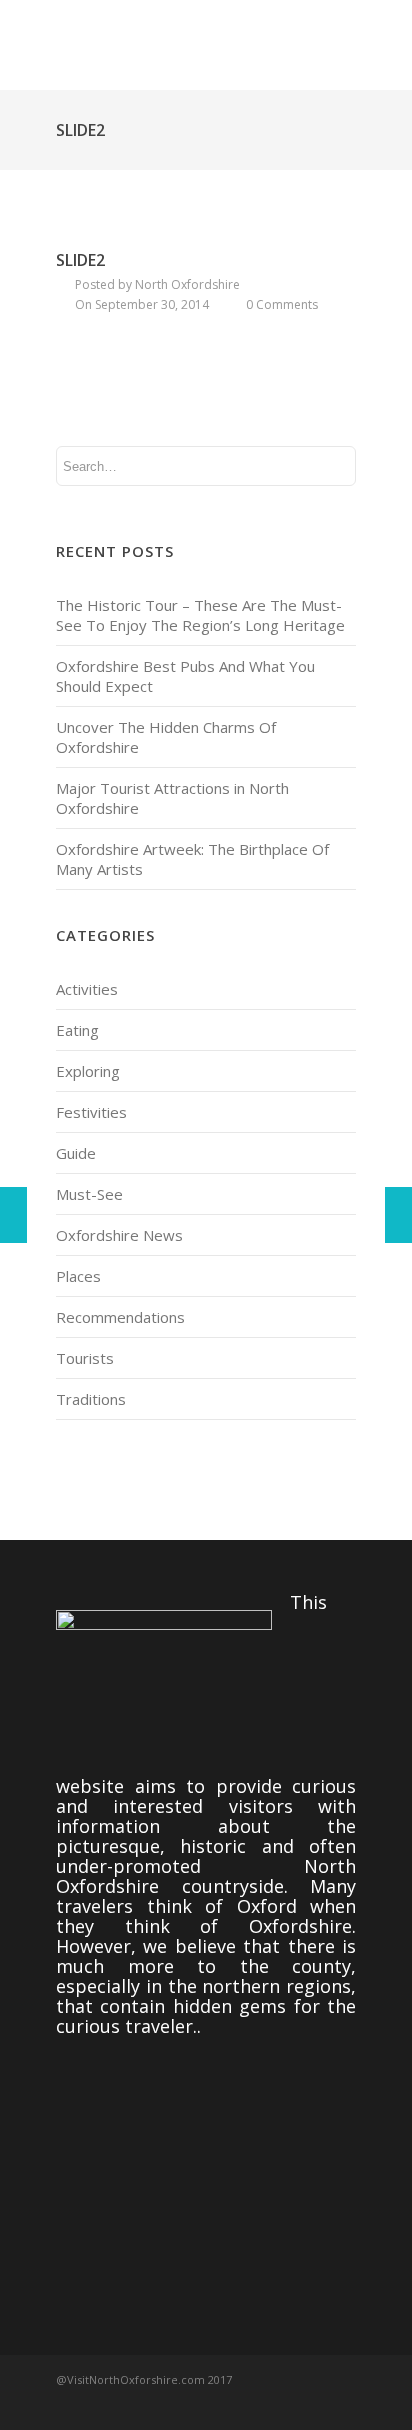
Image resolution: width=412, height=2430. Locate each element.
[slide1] (398, 1215)
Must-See (89, 1194)
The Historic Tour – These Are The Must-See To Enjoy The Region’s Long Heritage (200, 615)
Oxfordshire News (119, 1235)
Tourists (85, 1358)
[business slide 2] (13, 1215)
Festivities (91, 1112)
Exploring (88, 1071)
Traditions (91, 1399)
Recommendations (120, 1317)
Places (78, 1276)
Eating (77, 1030)
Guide (76, 1153)
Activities (87, 989)
